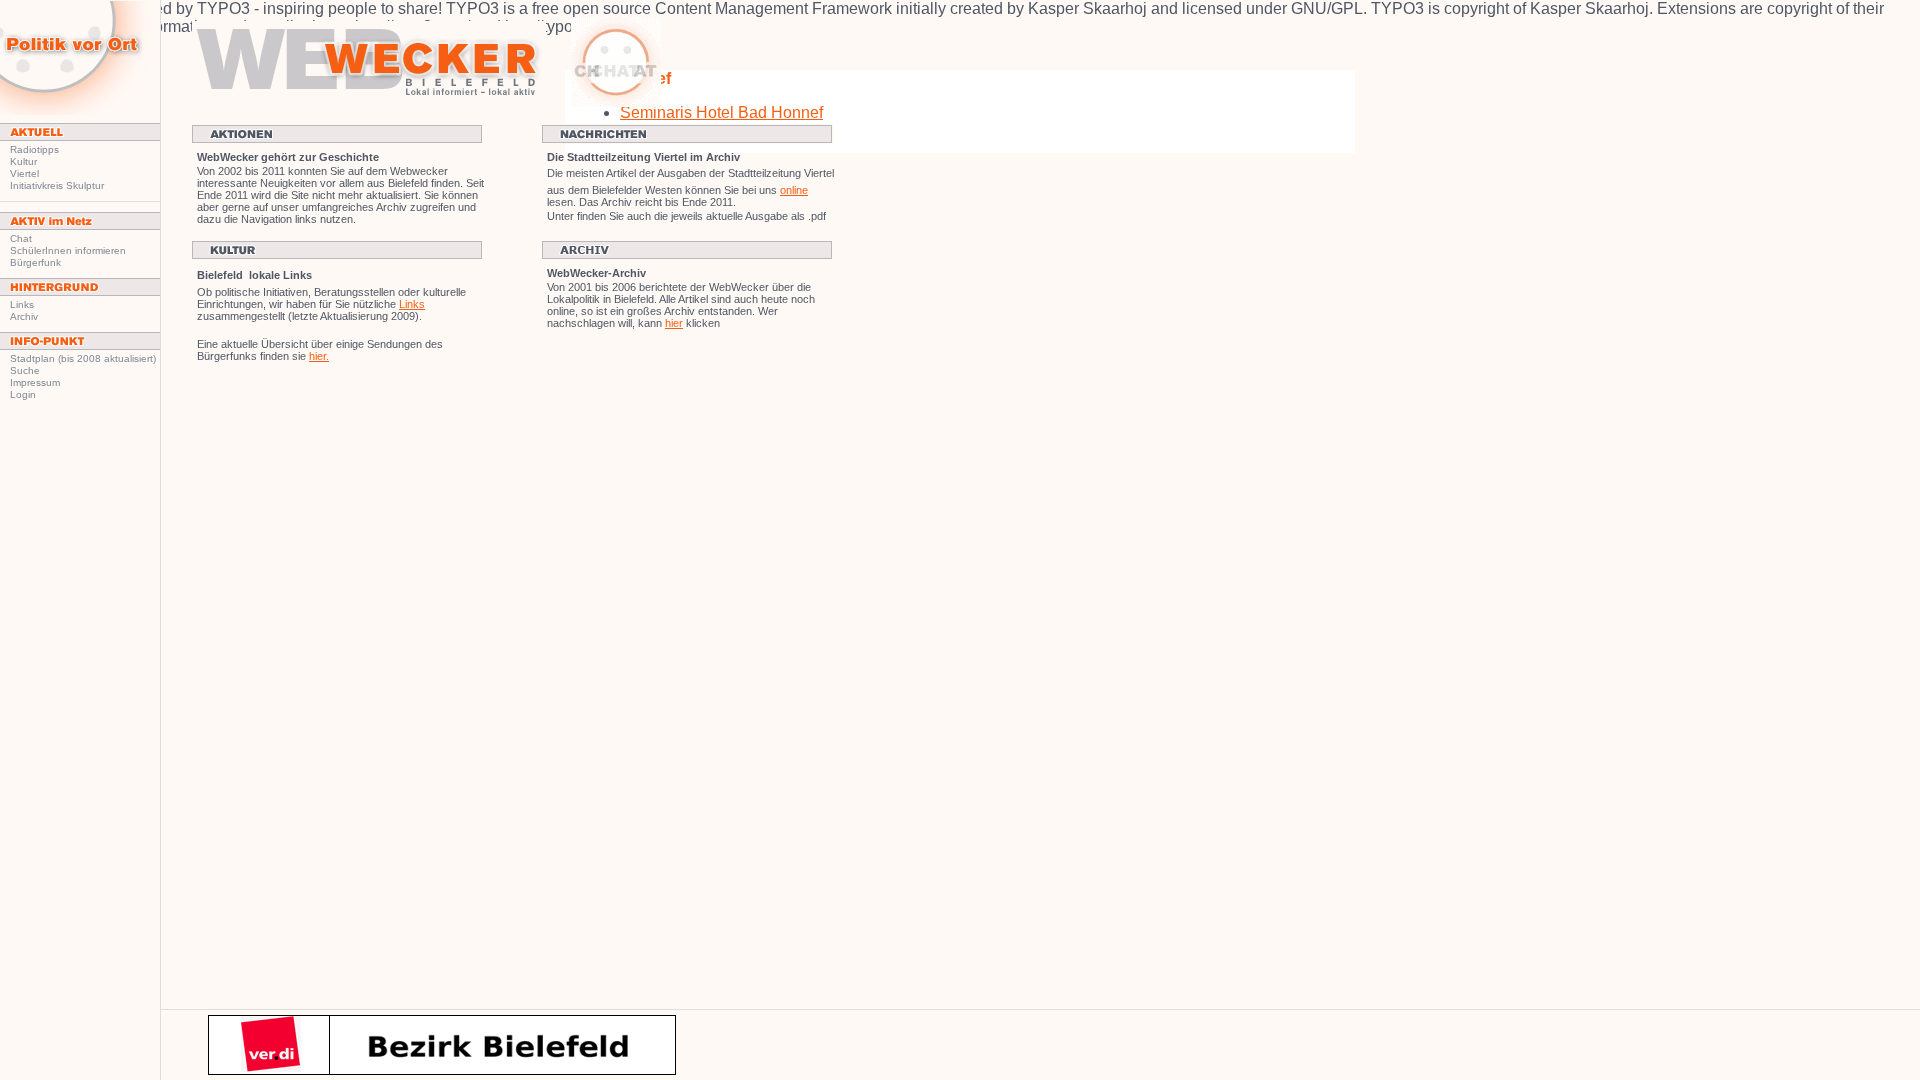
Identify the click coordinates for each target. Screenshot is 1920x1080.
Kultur (23, 161)
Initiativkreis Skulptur (57, 185)
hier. (319, 356)
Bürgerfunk (35, 262)
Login (23, 394)
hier (674, 323)
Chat (21, 238)
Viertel (24, 173)
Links (22, 304)
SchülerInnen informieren (68, 250)
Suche (25, 370)
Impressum (35, 382)
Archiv (24, 316)
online (794, 190)
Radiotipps (34, 149)
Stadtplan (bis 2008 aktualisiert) (83, 358)
